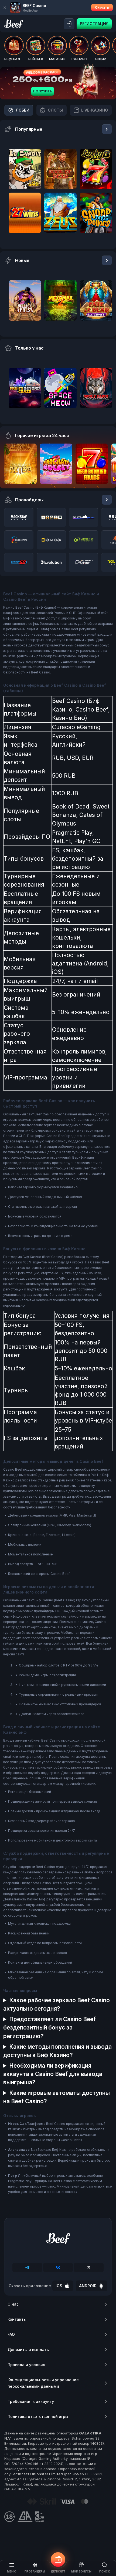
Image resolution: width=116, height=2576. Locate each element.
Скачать (102, 7)
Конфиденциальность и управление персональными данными (43, 2383)
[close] (5, 8)
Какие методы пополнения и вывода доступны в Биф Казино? (57, 2051)
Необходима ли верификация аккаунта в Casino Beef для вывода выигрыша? (53, 2074)
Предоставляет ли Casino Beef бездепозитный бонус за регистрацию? (50, 2027)
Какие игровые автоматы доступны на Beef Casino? (57, 2097)
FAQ (11, 2334)
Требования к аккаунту (31, 2401)
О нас (13, 2304)
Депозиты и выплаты (29, 2349)
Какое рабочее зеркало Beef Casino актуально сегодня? (57, 2004)
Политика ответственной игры (38, 2416)
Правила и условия (26, 2365)
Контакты (17, 2319)
